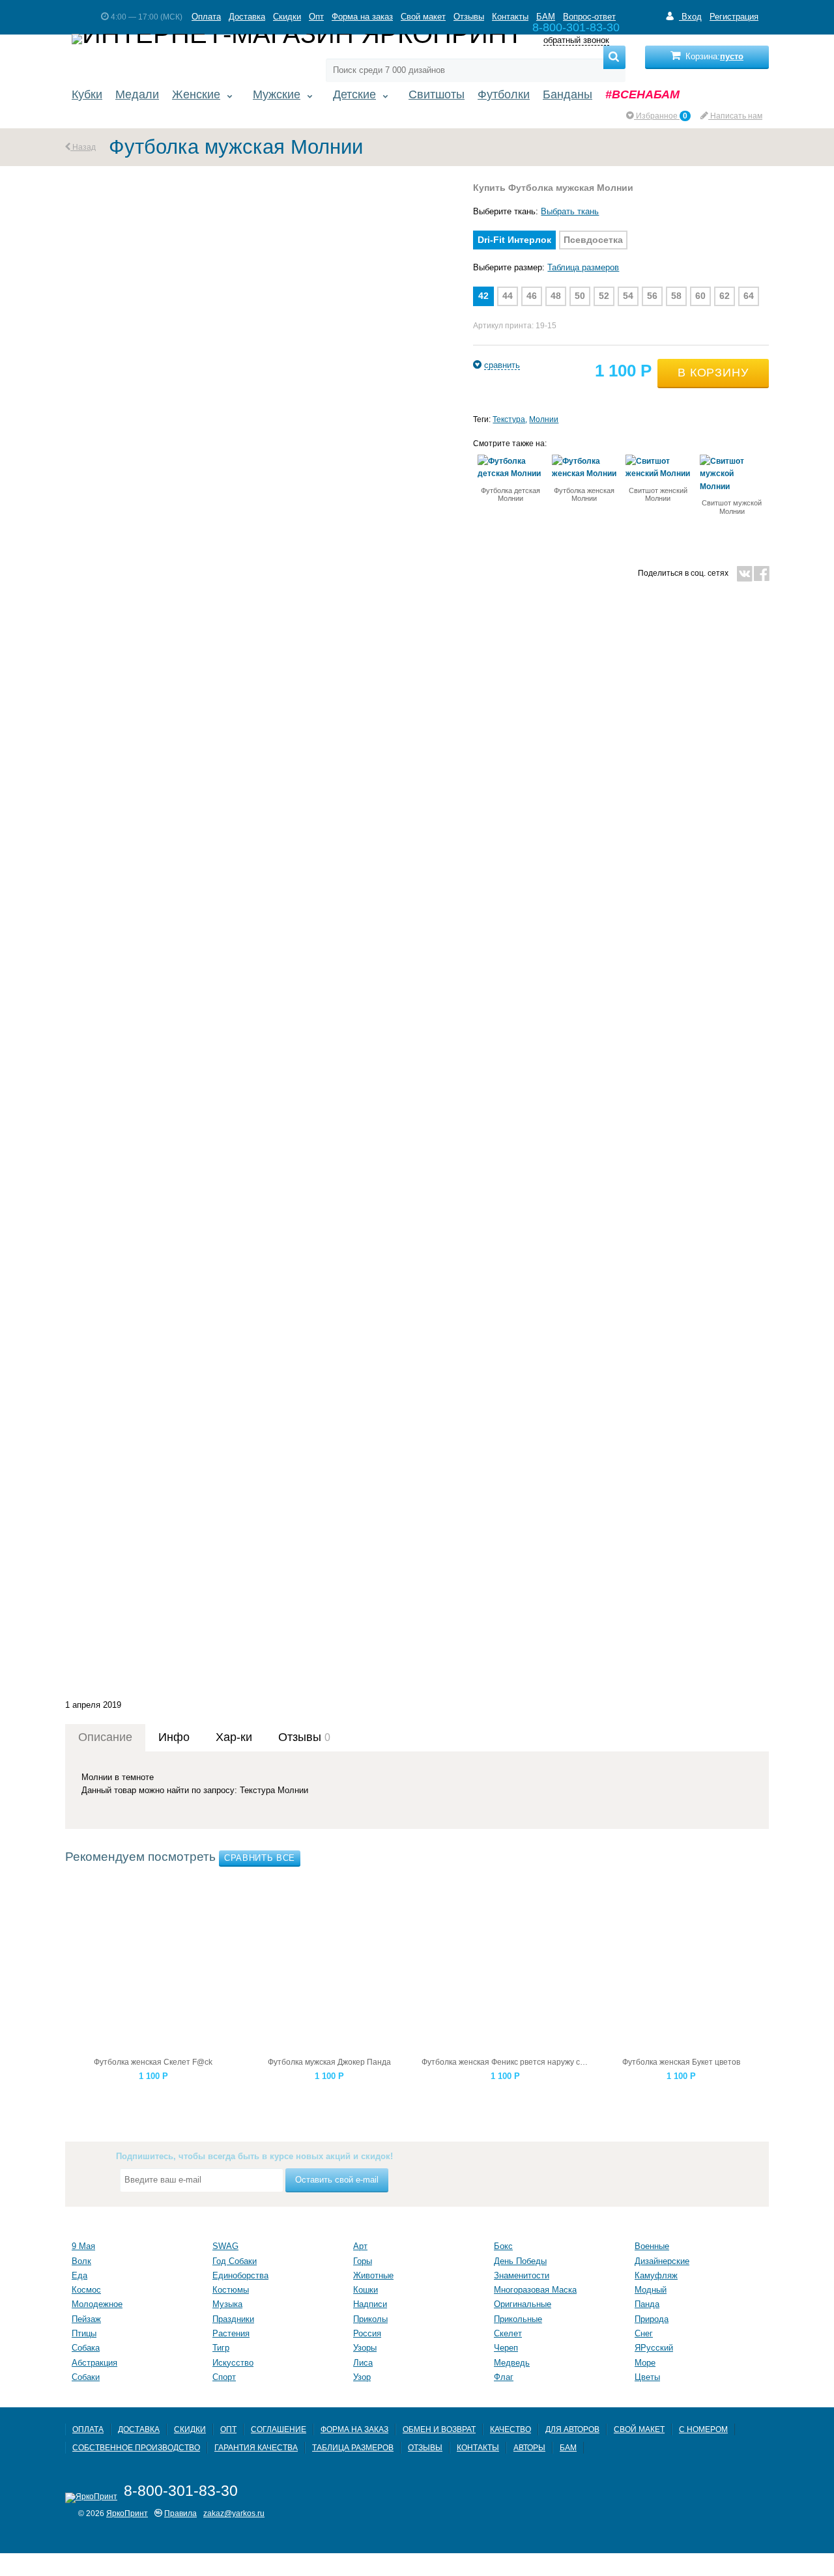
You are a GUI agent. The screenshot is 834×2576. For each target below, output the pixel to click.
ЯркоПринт (127, 2513)
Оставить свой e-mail (337, 2180)
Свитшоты (437, 94)
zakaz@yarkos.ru (234, 2513)
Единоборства (240, 2275)
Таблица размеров (583, 267)
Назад (83, 147)
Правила (180, 2513)
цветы (647, 2377)
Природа (652, 2319)
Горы (363, 2261)
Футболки (504, 94)
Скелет (508, 2333)
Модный (651, 2290)
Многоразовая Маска (535, 2290)
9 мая (83, 2246)
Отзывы (469, 17)
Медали (137, 94)
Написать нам (735, 116)
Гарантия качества (256, 2447)
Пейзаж (86, 2319)
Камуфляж (656, 2275)
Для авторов (572, 2429)
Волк (81, 2261)
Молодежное (97, 2304)
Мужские (277, 94)
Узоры (365, 2348)
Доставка (247, 17)
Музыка (227, 2304)
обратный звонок (576, 41)
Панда (647, 2304)
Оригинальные (523, 2304)
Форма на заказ (362, 17)
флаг (504, 2377)
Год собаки (235, 2261)
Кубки (87, 94)
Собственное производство (136, 2447)
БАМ (546, 17)
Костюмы (231, 2290)
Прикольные (518, 2319)
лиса (363, 2363)
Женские (196, 94)
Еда (79, 2275)
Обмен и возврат (439, 2429)
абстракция (94, 2363)
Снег (644, 2333)
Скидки (287, 17)
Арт (360, 2246)
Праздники (233, 2319)
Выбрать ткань (570, 211)
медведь (512, 2363)
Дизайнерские (662, 2261)
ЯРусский (654, 2348)
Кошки (366, 2290)
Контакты (510, 17)
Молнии (544, 419)
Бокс (503, 2246)
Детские (354, 94)
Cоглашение (279, 2429)
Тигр (221, 2348)
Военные (652, 2246)
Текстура (509, 419)
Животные (373, 2275)
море (645, 2363)
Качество (510, 2429)
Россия (367, 2333)
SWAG (225, 2246)
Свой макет (423, 17)
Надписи (370, 2304)
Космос (86, 2290)
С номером (703, 2429)
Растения (231, 2333)
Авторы (529, 2447)
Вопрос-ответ (589, 17)
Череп (506, 2348)
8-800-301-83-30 (181, 2491)
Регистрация (734, 17)
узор (362, 2377)
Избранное (661, 116)
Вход (690, 17)
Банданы (568, 94)
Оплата (206, 17)
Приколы (370, 2319)
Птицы (84, 2333)
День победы (520, 2261)
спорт (224, 2377)
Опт (316, 17)
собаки (86, 2377)
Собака (86, 2348)
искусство (233, 2363)
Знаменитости (522, 2275)
